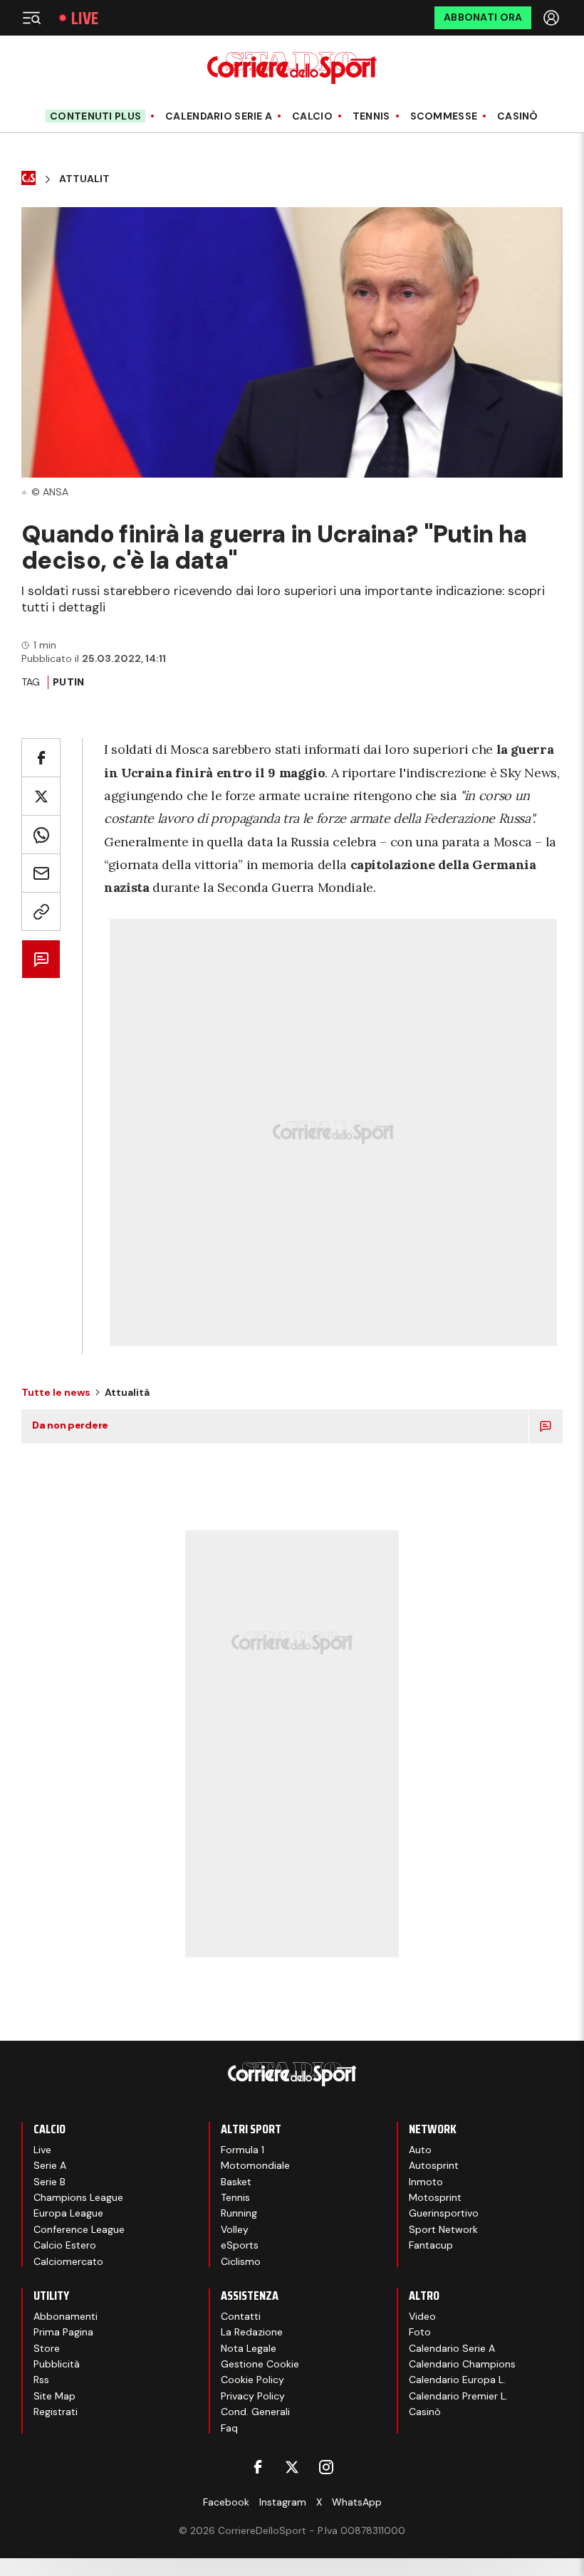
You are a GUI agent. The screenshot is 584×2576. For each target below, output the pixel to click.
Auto (420, 2150)
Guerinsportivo (444, 2213)
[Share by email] (41, 873)
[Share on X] (41, 796)
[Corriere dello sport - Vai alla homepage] (292, 68)
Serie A (50, 2165)
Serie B (49, 2182)
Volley (235, 2229)
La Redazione (252, 2332)
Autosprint (434, 2165)
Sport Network (443, 2229)
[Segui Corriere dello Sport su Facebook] (258, 2467)
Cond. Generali (255, 2412)
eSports (240, 2245)
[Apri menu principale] (31, 18)
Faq (229, 2428)
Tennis (371, 116)
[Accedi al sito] (553, 18)
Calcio (312, 116)
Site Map (54, 2396)
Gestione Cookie (260, 2364)
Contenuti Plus (95, 116)
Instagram (283, 2502)
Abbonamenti (66, 2316)
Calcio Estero (65, 2245)
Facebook (226, 2502)
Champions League (78, 2197)
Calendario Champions (462, 2364)
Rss (41, 2380)
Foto (420, 2332)
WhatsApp (357, 2502)
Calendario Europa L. (457, 2380)
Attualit (84, 179)
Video (422, 2316)
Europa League (68, 2213)
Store (47, 2348)
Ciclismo (241, 2261)
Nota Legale (249, 2348)
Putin (68, 682)
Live (85, 18)
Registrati (56, 2412)
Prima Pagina (63, 2332)
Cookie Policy (252, 2380)
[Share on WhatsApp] (41, 835)
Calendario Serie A (219, 116)
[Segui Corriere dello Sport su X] (292, 2467)
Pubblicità (57, 2364)
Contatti (241, 2316)
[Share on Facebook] (41, 758)
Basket (236, 2182)
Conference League (79, 2229)
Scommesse (444, 116)
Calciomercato (68, 2261)
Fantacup (431, 2245)
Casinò (518, 116)
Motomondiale (255, 2165)
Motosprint (435, 2197)
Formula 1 (243, 2150)
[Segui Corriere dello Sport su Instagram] (326, 2467)
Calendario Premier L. (458, 2396)
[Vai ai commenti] (41, 959)
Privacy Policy (253, 2396)
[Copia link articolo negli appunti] (41, 911)
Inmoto (426, 2182)
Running (239, 2213)
